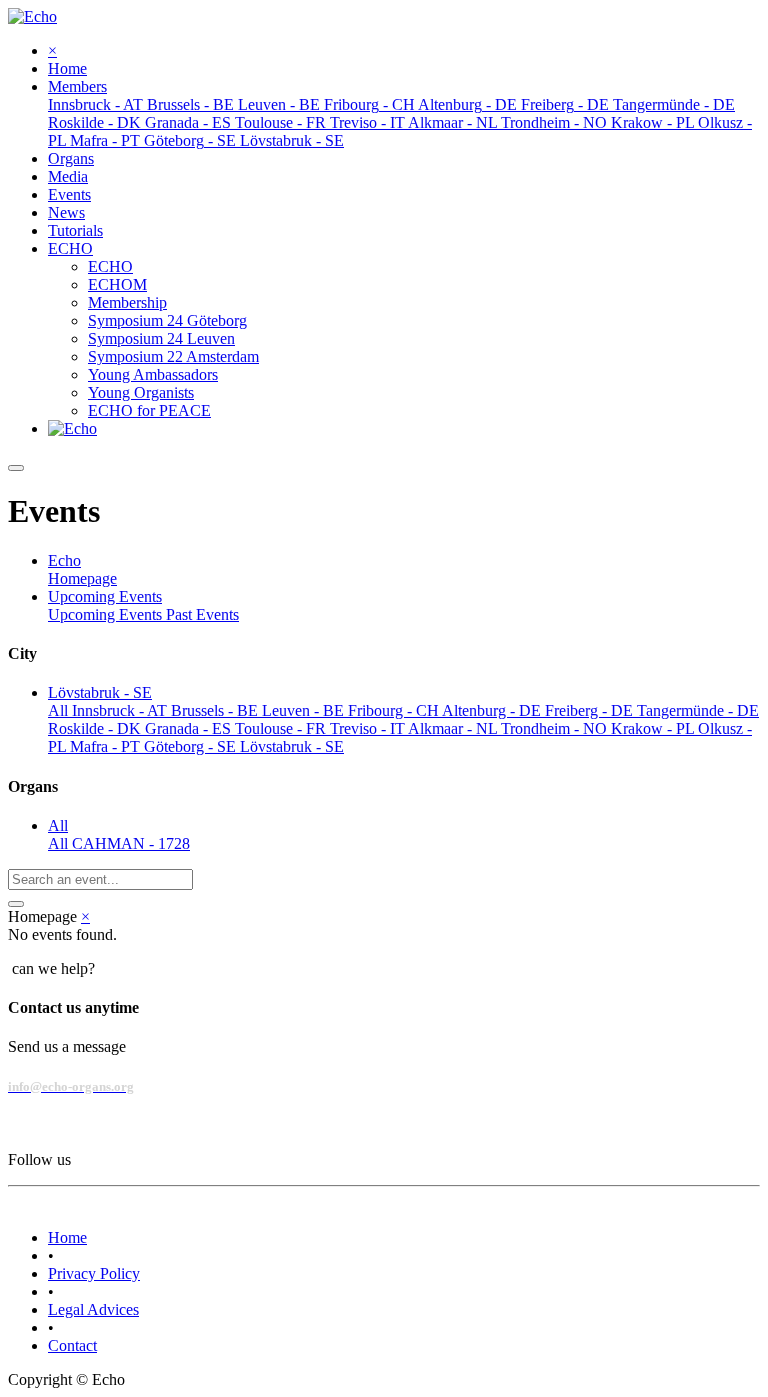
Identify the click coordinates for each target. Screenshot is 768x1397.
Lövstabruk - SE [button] (100, 692)
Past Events (202, 614)
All (60, 710)
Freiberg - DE (591, 710)
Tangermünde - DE (698, 710)
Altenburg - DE (493, 710)
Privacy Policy (94, 1273)
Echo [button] (64, 560)
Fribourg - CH (395, 710)
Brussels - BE (216, 710)
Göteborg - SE (192, 746)
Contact (72, 1345)
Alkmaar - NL (454, 728)
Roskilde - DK (96, 728)
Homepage (82, 578)
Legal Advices (93, 1309)
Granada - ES (190, 728)
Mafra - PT (107, 746)
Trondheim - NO (556, 728)
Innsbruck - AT (121, 710)
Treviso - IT (369, 728)
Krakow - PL (654, 728)
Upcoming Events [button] (105, 596)
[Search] (16, 904)
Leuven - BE (305, 710)
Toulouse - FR (282, 728)
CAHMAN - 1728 (131, 843)
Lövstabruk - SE (292, 746)
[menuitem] (67, 68)
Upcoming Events (107, 614)
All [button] (58, 825)
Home (67, 1237)
